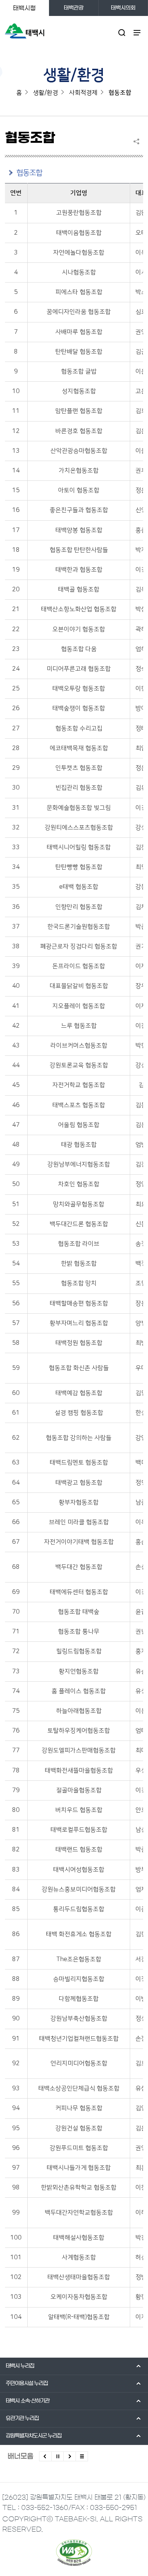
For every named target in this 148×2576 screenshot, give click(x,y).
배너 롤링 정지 (57, 2456)
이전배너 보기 (45, 2456)
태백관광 (74, 8)
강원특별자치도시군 (34, 2436)
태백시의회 (123, 8)
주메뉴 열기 (137, 32)
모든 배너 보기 (82, 2456)
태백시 (20, 2366)
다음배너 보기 (70, 2456)
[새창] (74, 2552)
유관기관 (22, 2418)
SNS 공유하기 (138, 141)
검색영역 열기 (122, 32)
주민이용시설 (27, 2383)
